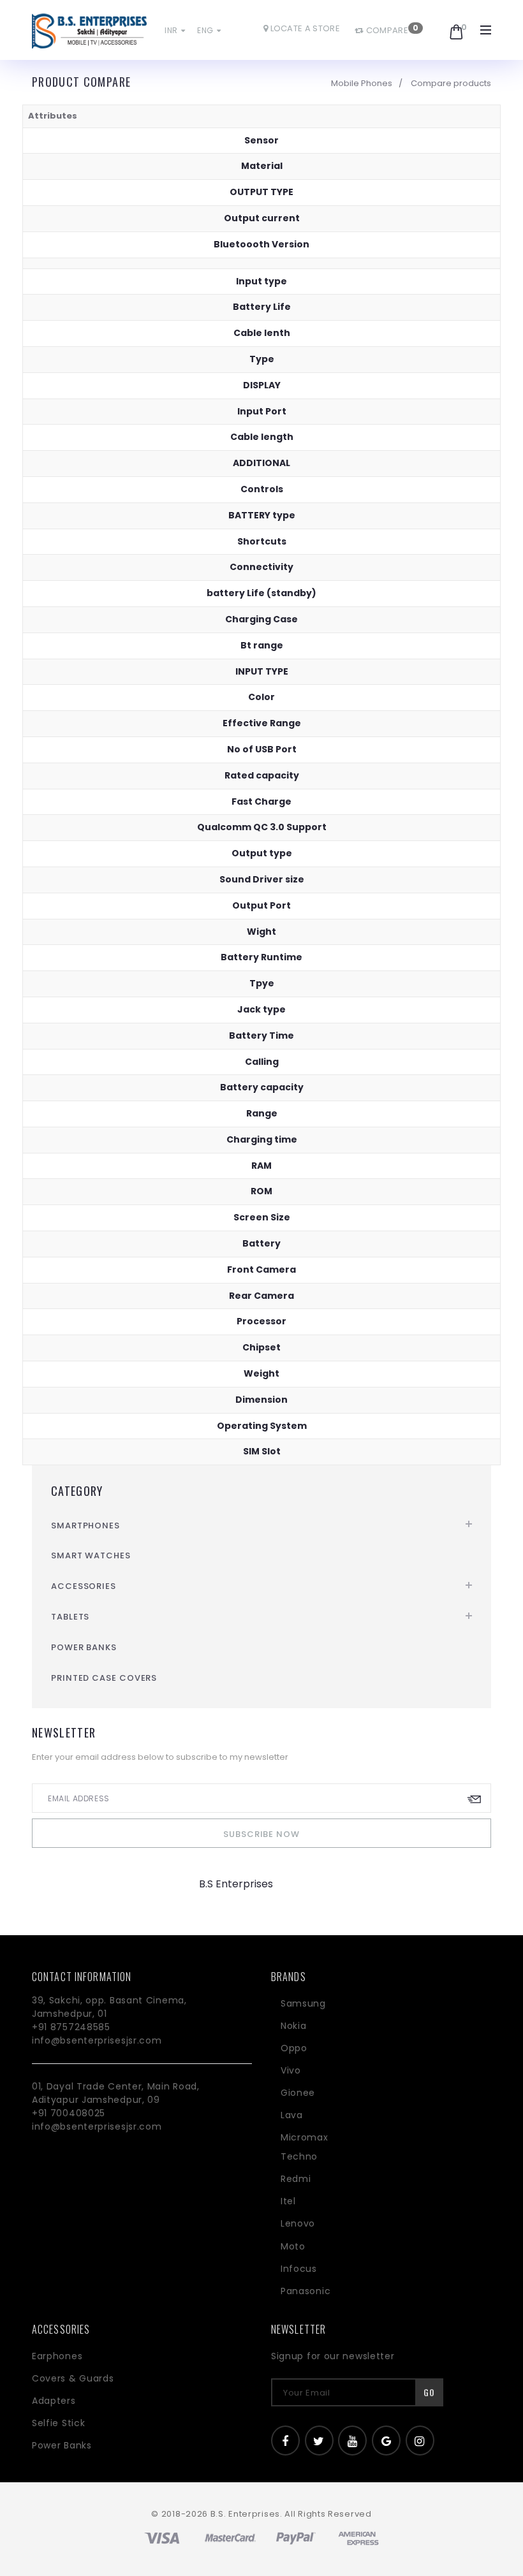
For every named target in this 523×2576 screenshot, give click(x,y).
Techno (299, 2156)
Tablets (70, 1617)
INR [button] (172, 30)
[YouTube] (352, 2441)
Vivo (291, 2070)
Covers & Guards (73, 2378)
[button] (444, 27)
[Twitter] (319, 2441)
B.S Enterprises (236, 1884)
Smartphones (85, 1526)
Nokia (294, 2026)
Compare (386, 30)
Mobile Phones (362, 83)
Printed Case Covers (104, 1678)
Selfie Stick (58, 2423)
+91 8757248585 (71, 2027)
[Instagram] (420, 2441)
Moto (293, 2246)
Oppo (294, 2048)
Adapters (54, 2401)
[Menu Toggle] (486, 30)
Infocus (299, 2269)
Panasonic (306, 2291)
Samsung (303, 2003)
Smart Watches (91, 1555)
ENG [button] (206, 30)
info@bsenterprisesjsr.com (97, 2040)
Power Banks (84, 1647)
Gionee (298, 2093)
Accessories (84, 1586)
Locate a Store (304, 28)
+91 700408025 (69, 2113)
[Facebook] (285, 2441)
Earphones (57, 2356)
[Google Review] (386, 2441)
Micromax (305, 2137)
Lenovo (298, 2223)
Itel (288, 2201)
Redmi (296, 2179)
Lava (292, 2115)
